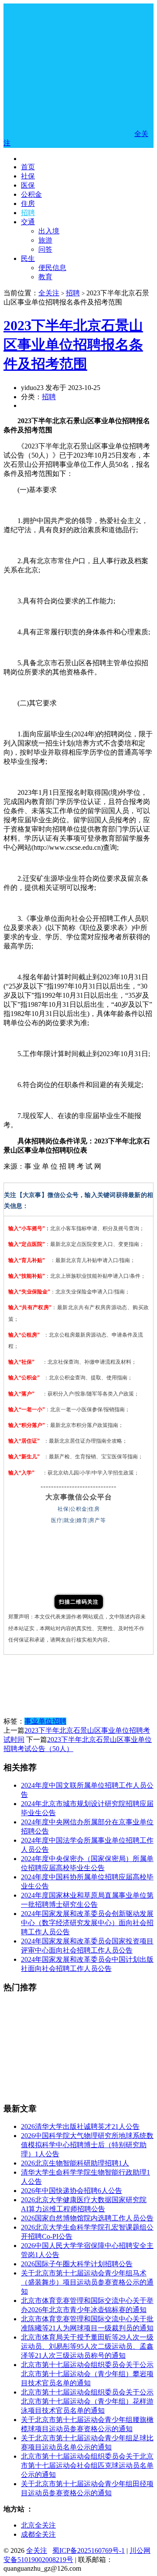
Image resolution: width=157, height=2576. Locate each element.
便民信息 (52, 268)
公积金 (31, 194)
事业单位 (38, 1721)
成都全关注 (38, 2534)
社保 (28, 176)
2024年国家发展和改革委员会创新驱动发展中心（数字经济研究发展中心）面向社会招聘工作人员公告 (87, 1923)
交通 (28, 222)
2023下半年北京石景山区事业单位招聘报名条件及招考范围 (73, 345)
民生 (28, 258)
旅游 (45, 240)
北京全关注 (38, 2525)
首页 (28, 167)
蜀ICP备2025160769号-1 (89, 2550)
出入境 (49, 231)
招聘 (28, 213)
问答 (45, 249)
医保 (28, 185)
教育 (45, 277)
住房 (28, 204)
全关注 (49, 293)
